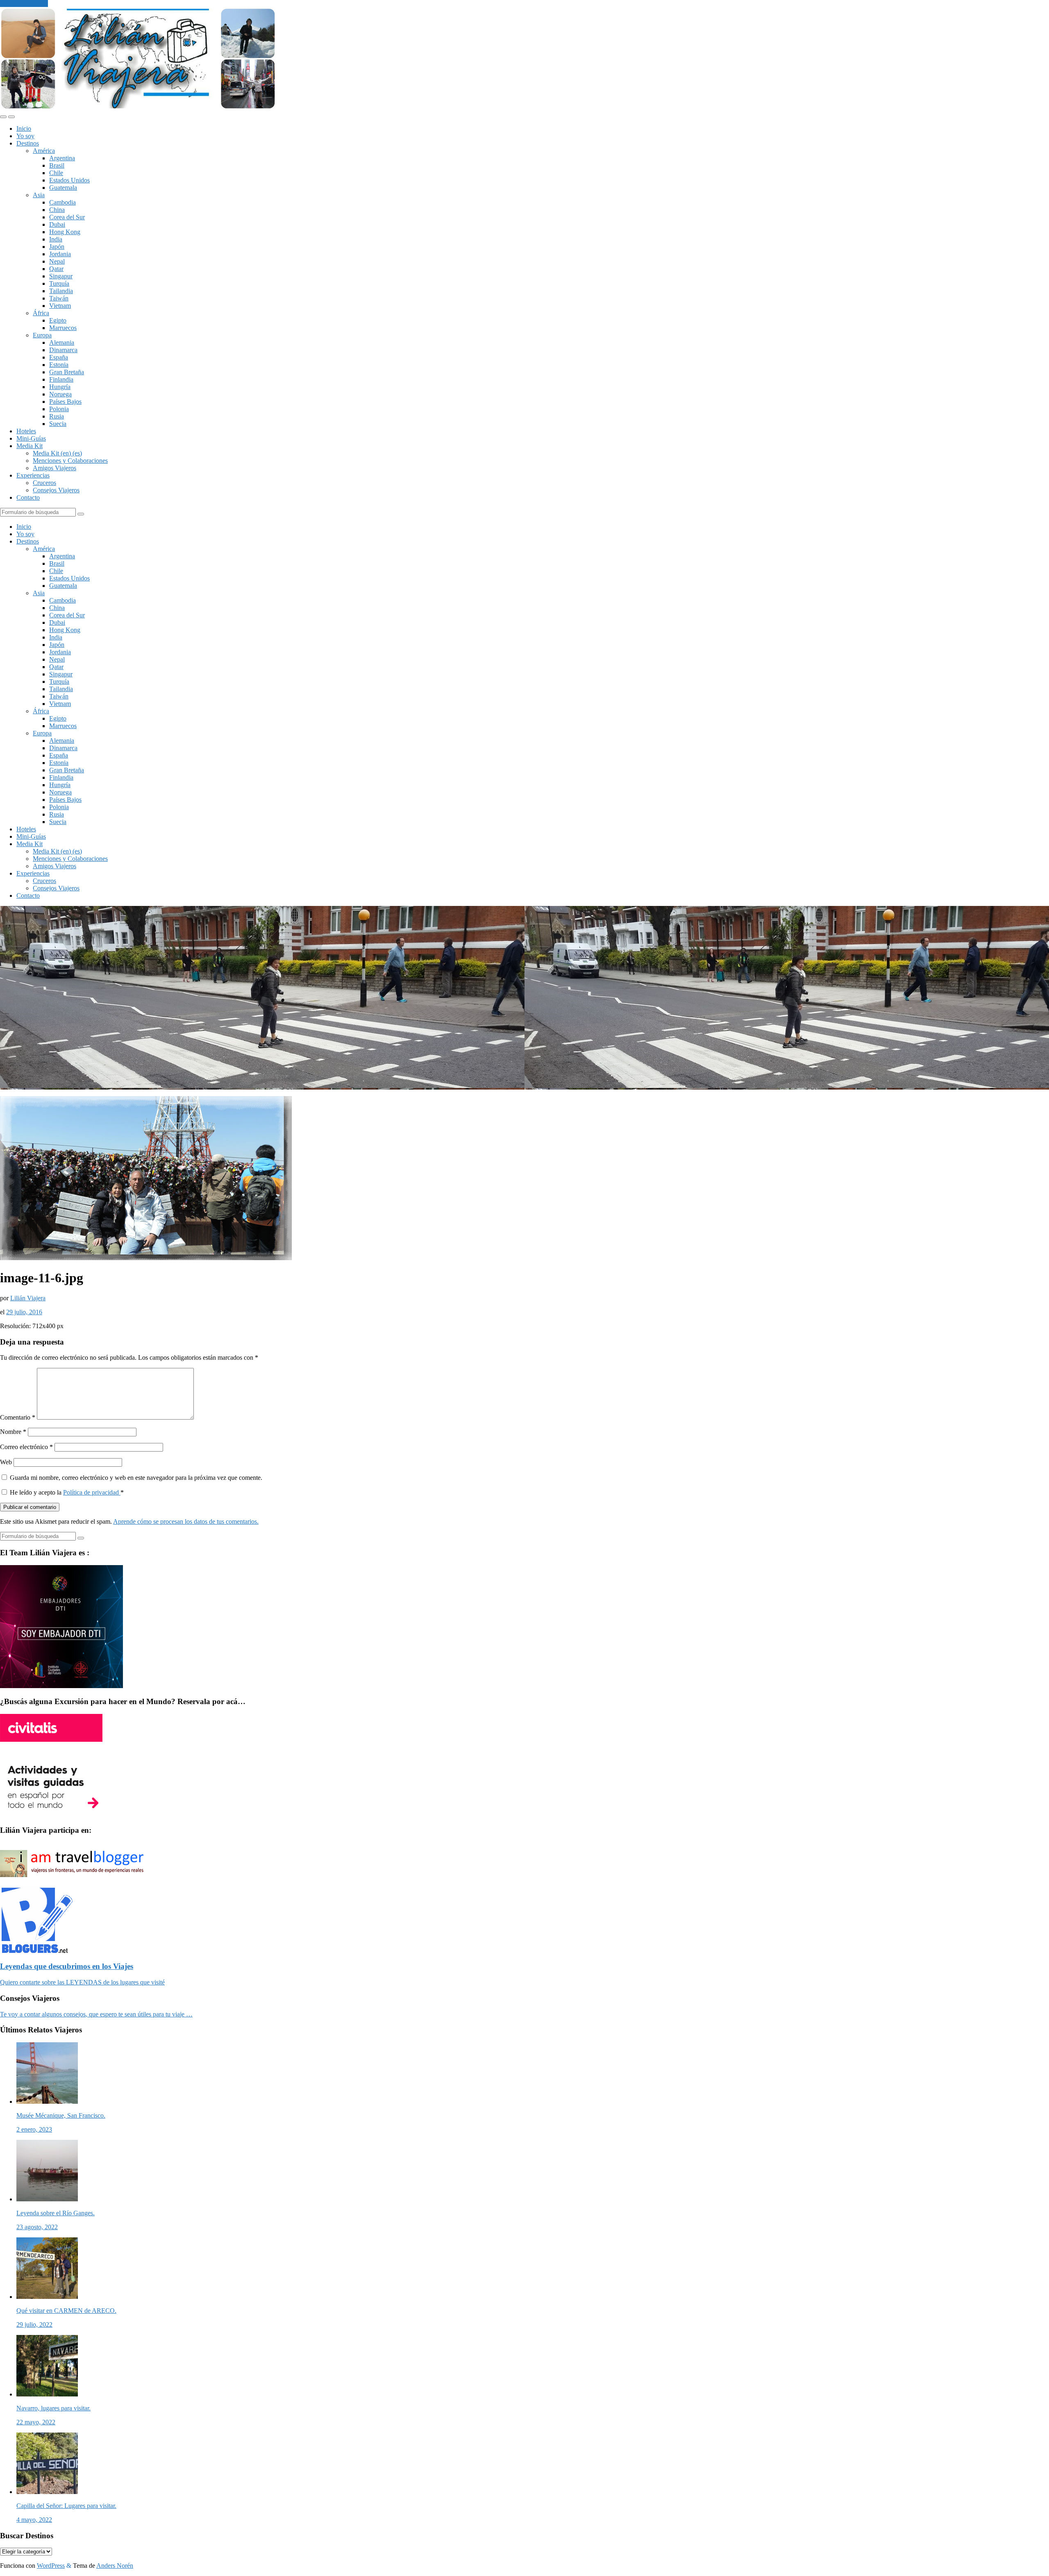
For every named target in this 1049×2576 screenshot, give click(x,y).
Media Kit (30, 446)
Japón (57, 247)
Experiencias (33, 475)
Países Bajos (65, 402)
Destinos (28, 143)
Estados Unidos (69, 180)
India (56, 239)
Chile (56, 173)
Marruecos (63, 328)
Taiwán (59, 298)
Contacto (28, 497)
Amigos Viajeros (54, 468)
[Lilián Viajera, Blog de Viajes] (138, 107)
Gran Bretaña (67, 372)
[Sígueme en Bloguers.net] (36, 1951)
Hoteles (26, 431)
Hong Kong (65, 232)
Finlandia (61, 379)
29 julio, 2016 (24, 1312)
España (59, 357)
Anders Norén (115, 2566)
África (41, 313)
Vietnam (60, 306)
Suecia (58, 424)
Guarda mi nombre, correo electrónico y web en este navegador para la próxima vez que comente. (136, 1478)
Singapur (61, 276)
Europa (42, 335)
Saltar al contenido (24, 3)
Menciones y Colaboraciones (70, 461)
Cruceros (44, 483)
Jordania (60, 254)
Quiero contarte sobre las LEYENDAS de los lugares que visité (82, 1982)
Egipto (58, 320)
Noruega (60, 394)
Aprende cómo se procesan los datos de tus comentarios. (186, 1521)
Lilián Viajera (28, 1298)
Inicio (24, 129)
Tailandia (61, 291)
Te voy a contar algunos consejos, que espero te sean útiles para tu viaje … (96, 2014)
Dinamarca (63, 350)
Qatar (56, 269)
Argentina (62, 158)
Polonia (59, 409)
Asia (39, 195)
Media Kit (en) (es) (57, 453)
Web (6, 1462)
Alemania (62, 342)
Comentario (18, 1417)
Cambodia (62, 202)
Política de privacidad (92, 1492)
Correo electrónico (26, 1447)
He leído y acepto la (67, 1492)
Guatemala (63, 188)
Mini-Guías (31, 438)
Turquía (59, 283)
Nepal (57, 261)
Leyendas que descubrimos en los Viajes (67, 1966)
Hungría (60, 387)
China (57, 210)
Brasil (57, 165)
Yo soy (25, 136)
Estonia (59, 365)
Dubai (57, 224)
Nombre (13, 1432)
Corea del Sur (67, 217)
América (44, 151)
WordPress (51, 2566)
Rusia (57, 416)
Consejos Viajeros (56, 490)
